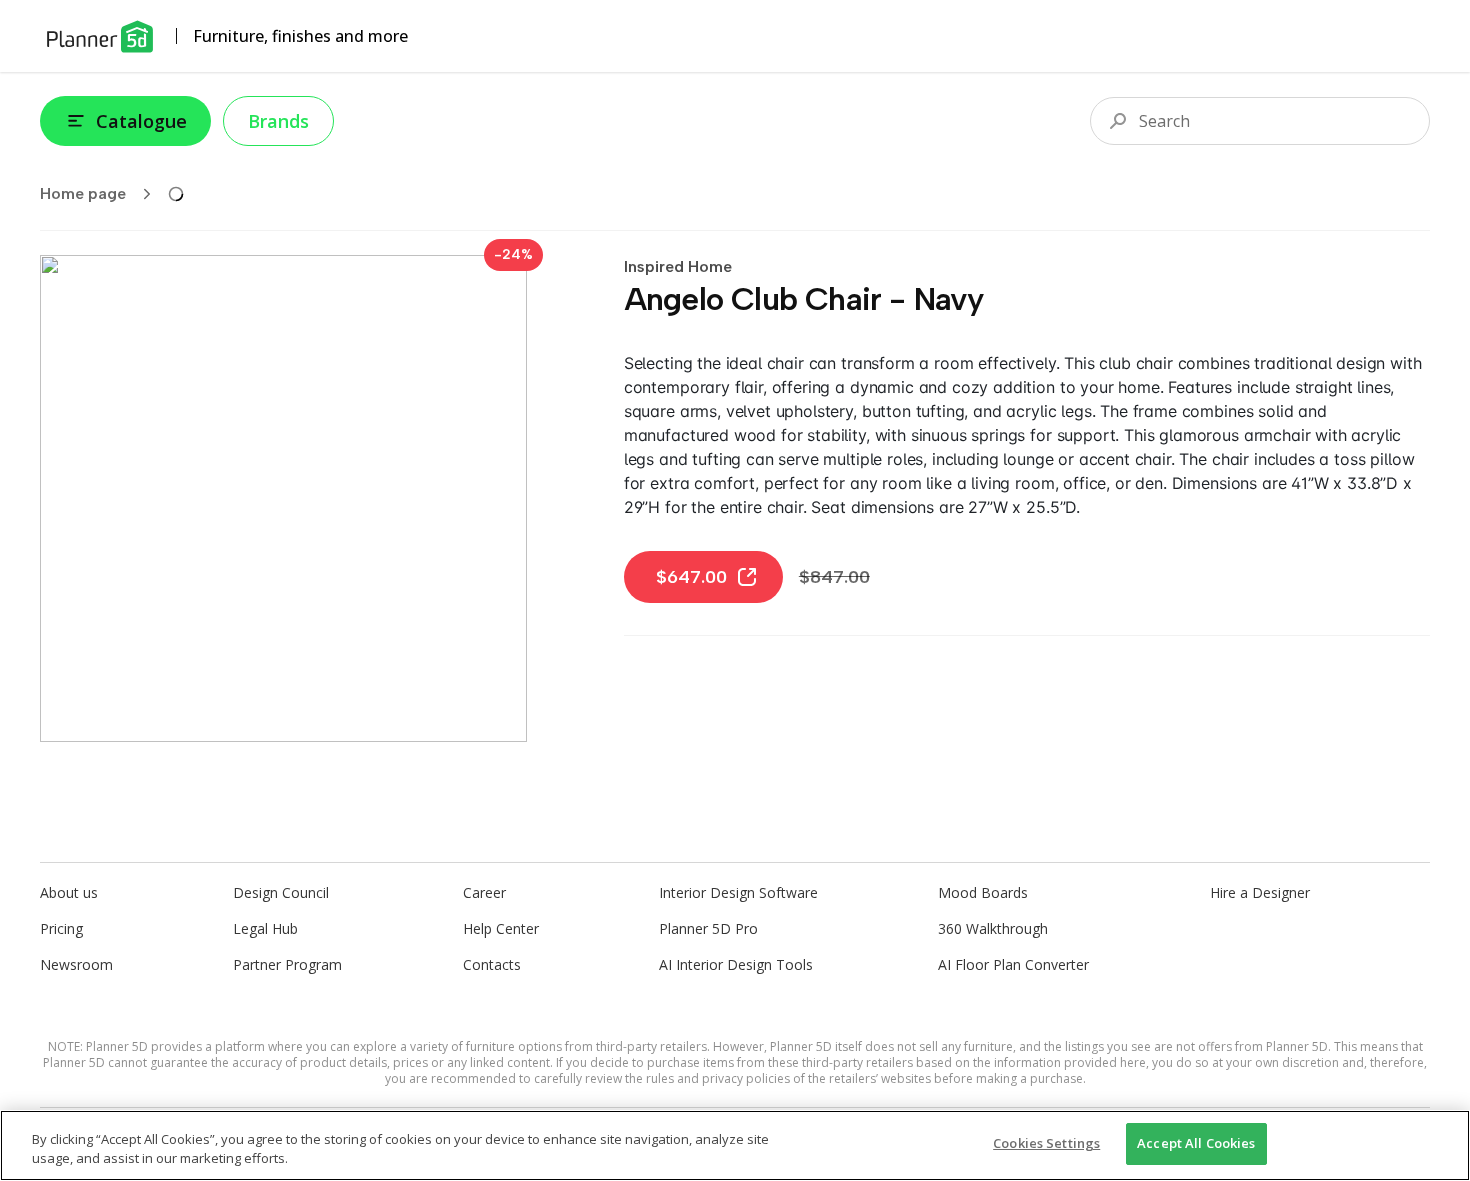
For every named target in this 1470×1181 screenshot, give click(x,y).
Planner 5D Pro (708, 928)
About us (69, 892)
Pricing (61, 928)
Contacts (492, 964)
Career (484, 892)
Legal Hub (265, 928)
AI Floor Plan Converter (1013, 964)
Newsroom (76, 964)
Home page (83, 193)
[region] (735, 1145)
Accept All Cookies (1196, 1143)
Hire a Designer (1260, 892)
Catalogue (141, 121)
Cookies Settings (1046, 1143)
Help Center (501, 928)
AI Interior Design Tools (736, 964)
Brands (278, 121)
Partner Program (287, 964)
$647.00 (691, 577)
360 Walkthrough (993, 928)
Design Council (281, 892)
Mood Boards (983, 892)
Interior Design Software (738, 892)
